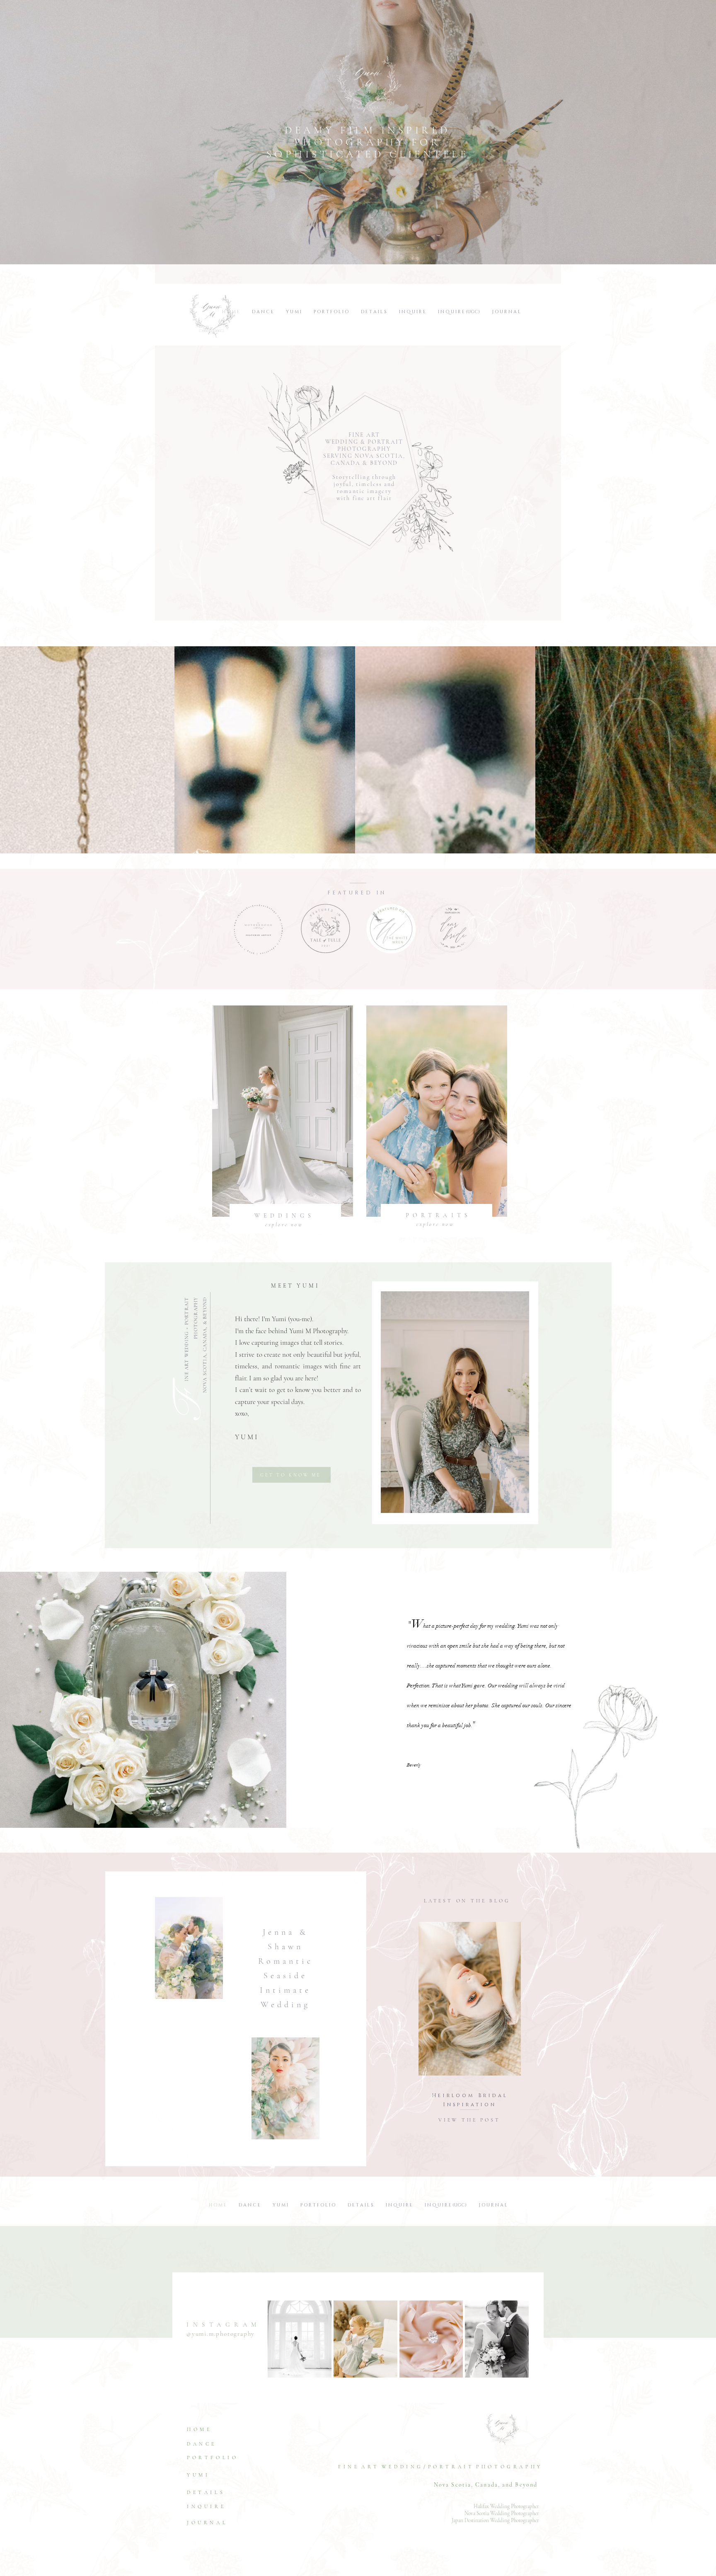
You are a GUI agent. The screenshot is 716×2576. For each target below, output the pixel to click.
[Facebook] (192, 2543)
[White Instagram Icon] (214, 2543)
